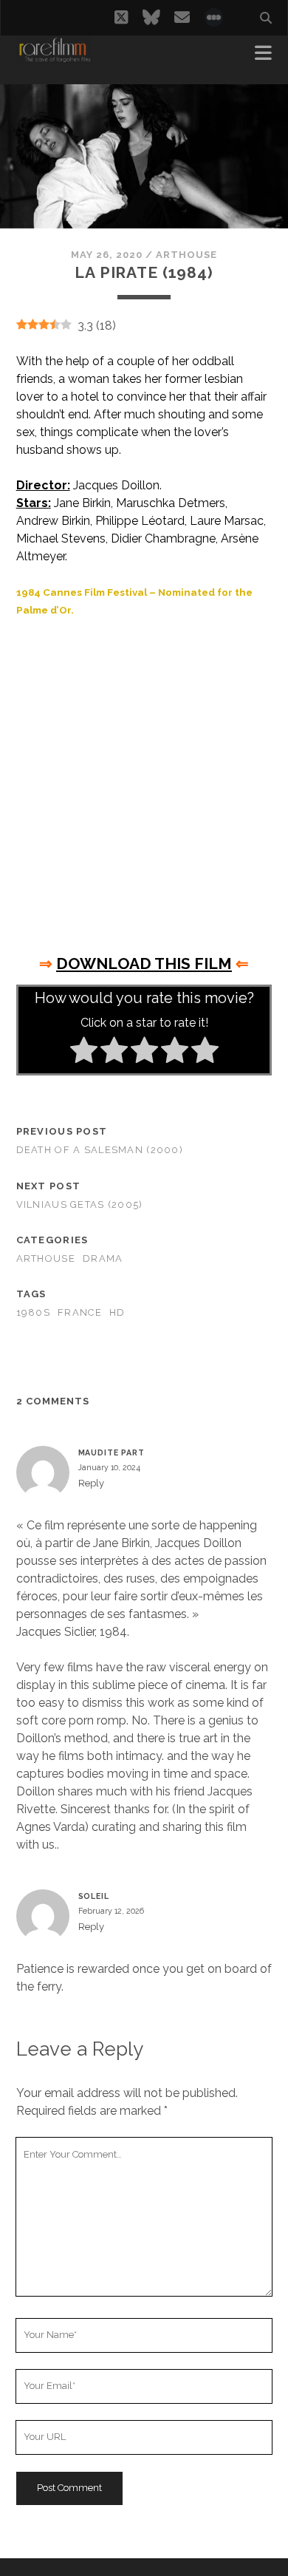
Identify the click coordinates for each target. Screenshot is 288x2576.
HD (117, 1312)
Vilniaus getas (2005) (80, 1204)
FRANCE (80, 1312)
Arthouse (186, 255)
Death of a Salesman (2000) (100, 1150)
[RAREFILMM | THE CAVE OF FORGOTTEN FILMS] (55, 58)
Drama (103, 1258)
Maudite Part (112, 1452)
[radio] (84, 1053)
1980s (33, 1312)
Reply (91, 1483)
